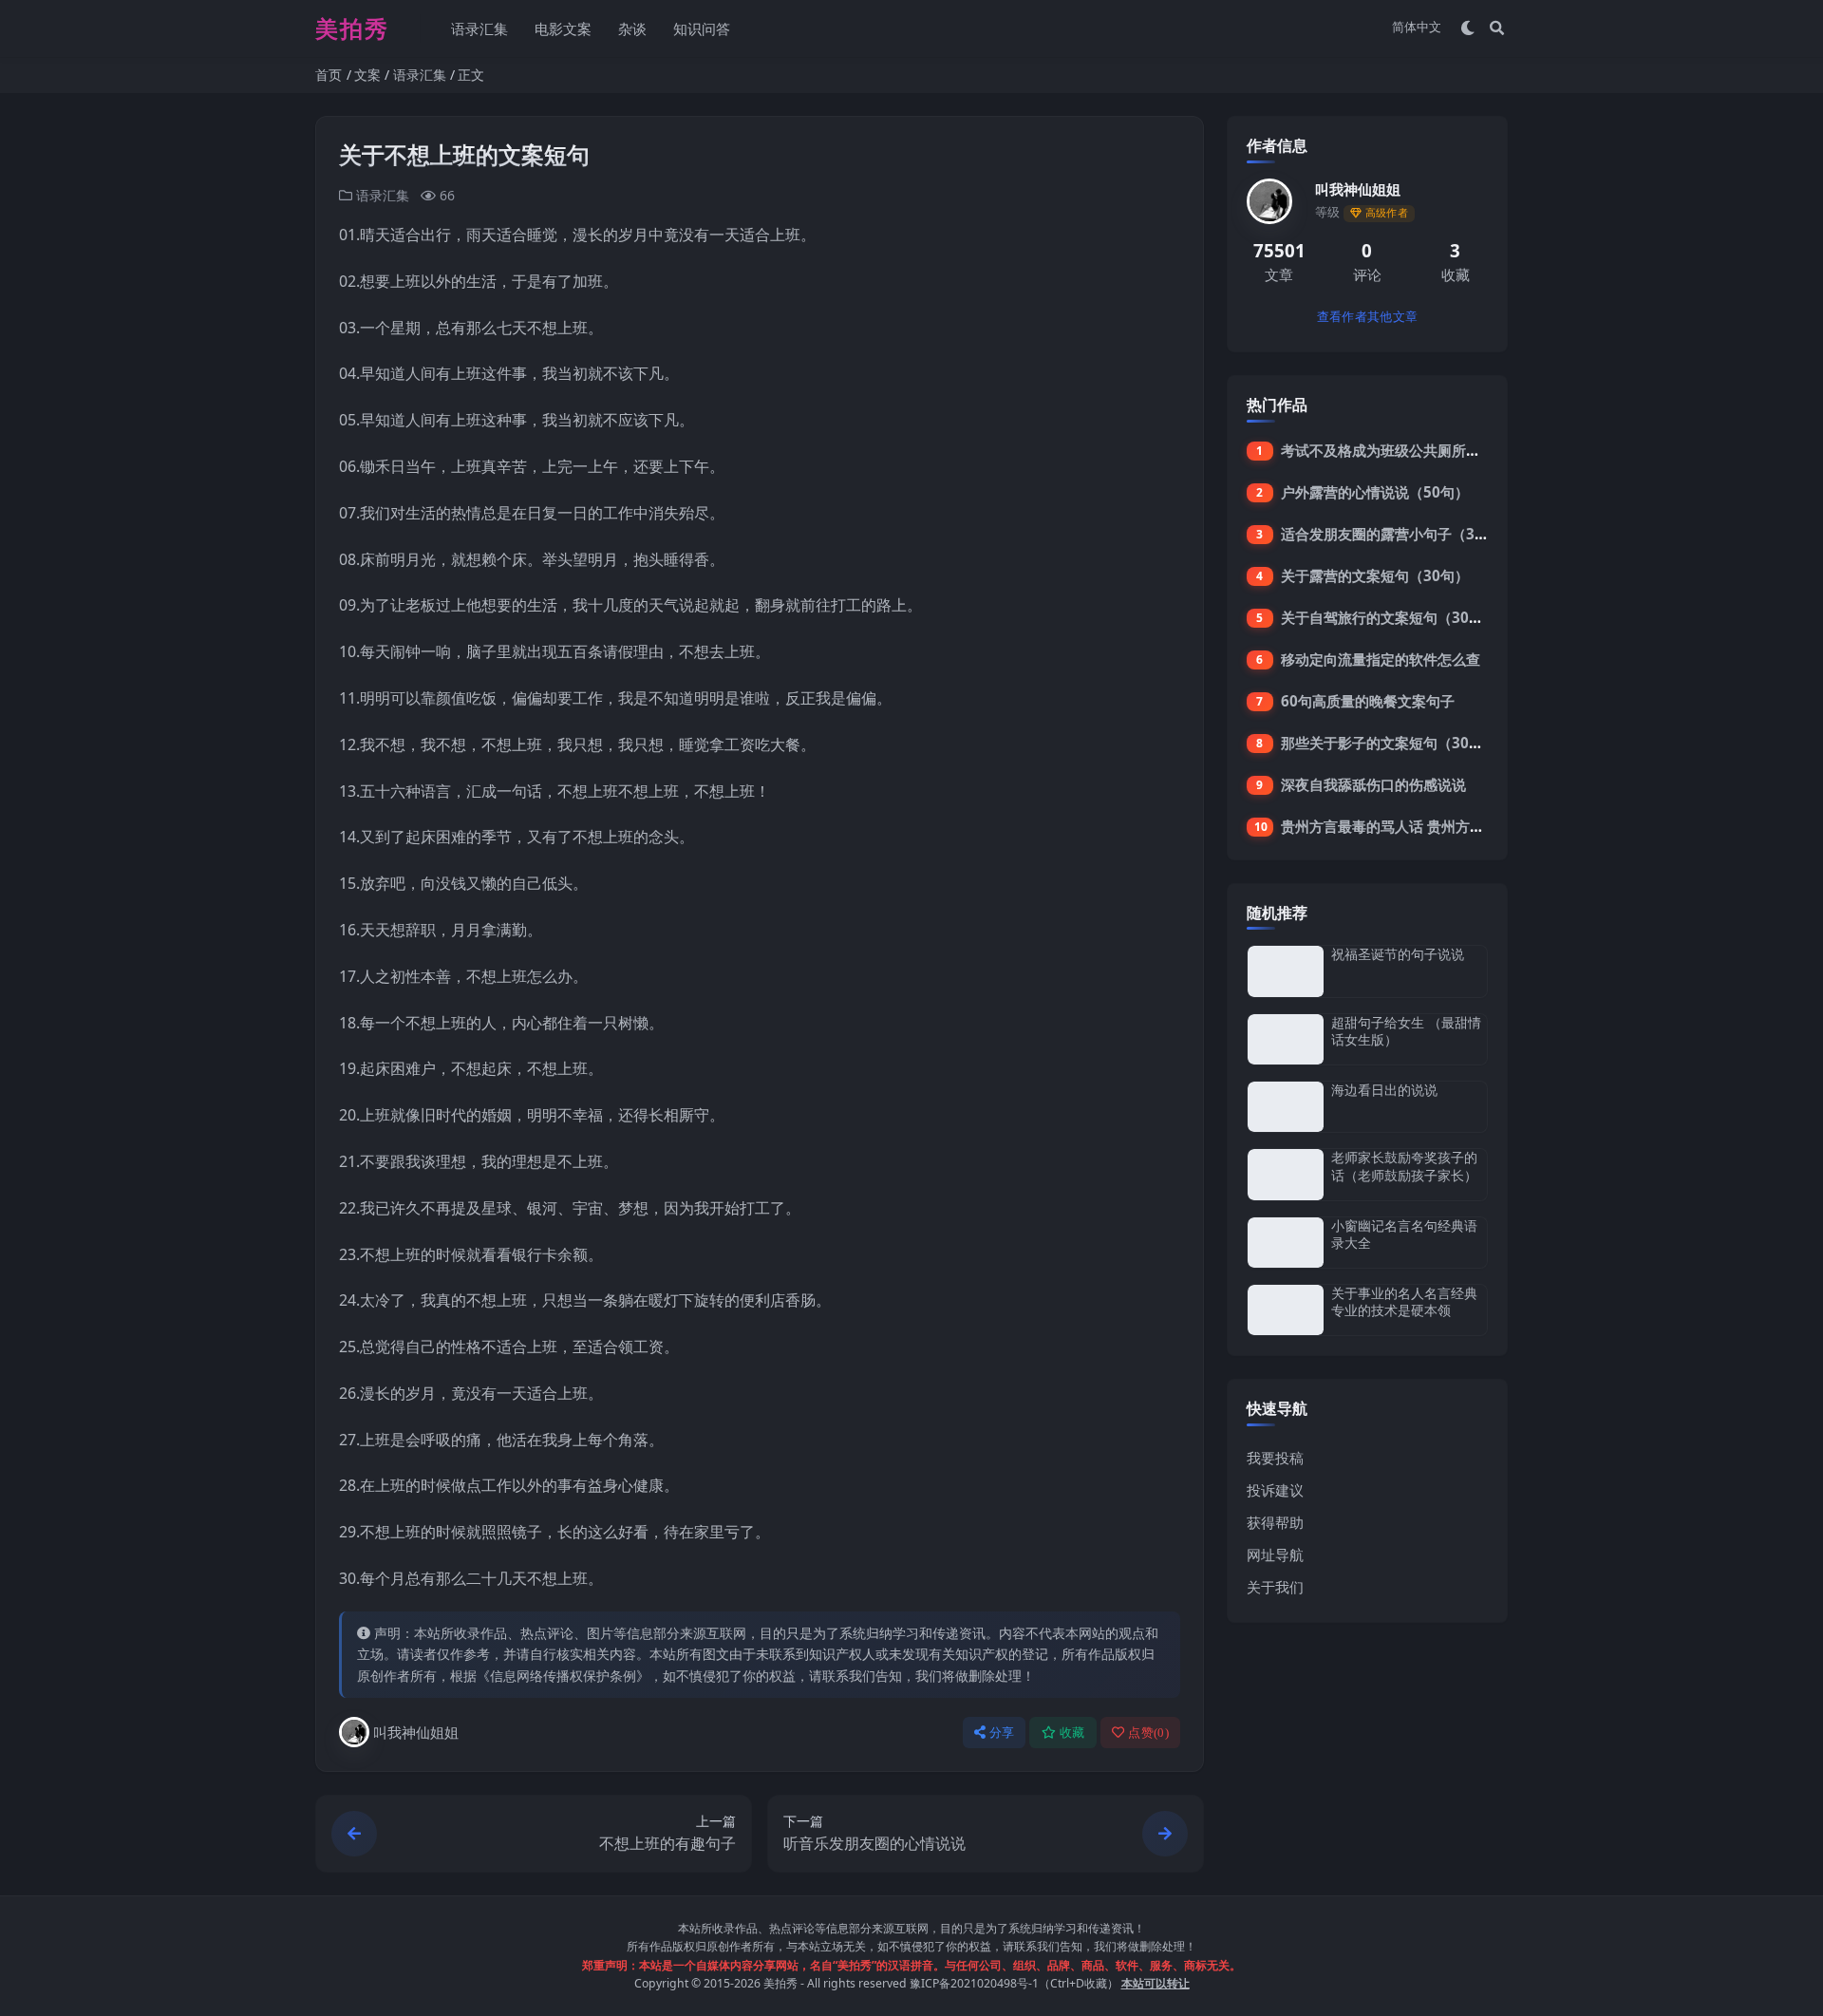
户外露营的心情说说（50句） (1375, 492)
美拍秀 (780, 1983)
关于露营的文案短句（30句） (1375, 575)
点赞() (1148, 1733)
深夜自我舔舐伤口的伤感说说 (1373, 784)
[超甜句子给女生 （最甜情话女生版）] (1286, 1039)
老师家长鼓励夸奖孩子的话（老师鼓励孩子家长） (1404, 1166)
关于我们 (1275, 1587)
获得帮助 (1275, 1522)
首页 (329, 75)
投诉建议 (1275, 1490)
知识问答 (702, 28)
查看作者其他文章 (1367, 317)
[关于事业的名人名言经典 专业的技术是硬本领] (1286, 1310)
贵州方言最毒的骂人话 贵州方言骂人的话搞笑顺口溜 (1447, 826)
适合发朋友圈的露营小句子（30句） (1396, 534)
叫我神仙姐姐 (416, 1732)
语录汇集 (479, 28)
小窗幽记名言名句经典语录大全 (1404, 1234)
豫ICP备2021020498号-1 (974, 1983)
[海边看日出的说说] (1286, 1107)
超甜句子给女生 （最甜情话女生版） (1406, 1031)
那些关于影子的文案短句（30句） (1389, 743)
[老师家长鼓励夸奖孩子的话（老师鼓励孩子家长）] (1286, 1174)
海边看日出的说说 (1384, 1090)
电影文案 (563, 28)
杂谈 (632, 28)
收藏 (1072, 1733)
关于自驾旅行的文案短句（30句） (1389, 617)
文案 (367, 75)
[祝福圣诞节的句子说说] (1286, 971)
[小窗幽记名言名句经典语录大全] (1286, 1243)
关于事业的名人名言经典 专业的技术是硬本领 (1404, 1301)
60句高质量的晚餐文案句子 (1368, 701)
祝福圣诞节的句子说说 (1398, 954)
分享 (1002, 1733)
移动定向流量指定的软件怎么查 (1381, 659)
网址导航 (1275, 1554)
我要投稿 (1275, 1458)
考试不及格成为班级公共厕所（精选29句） (1418, 450)
